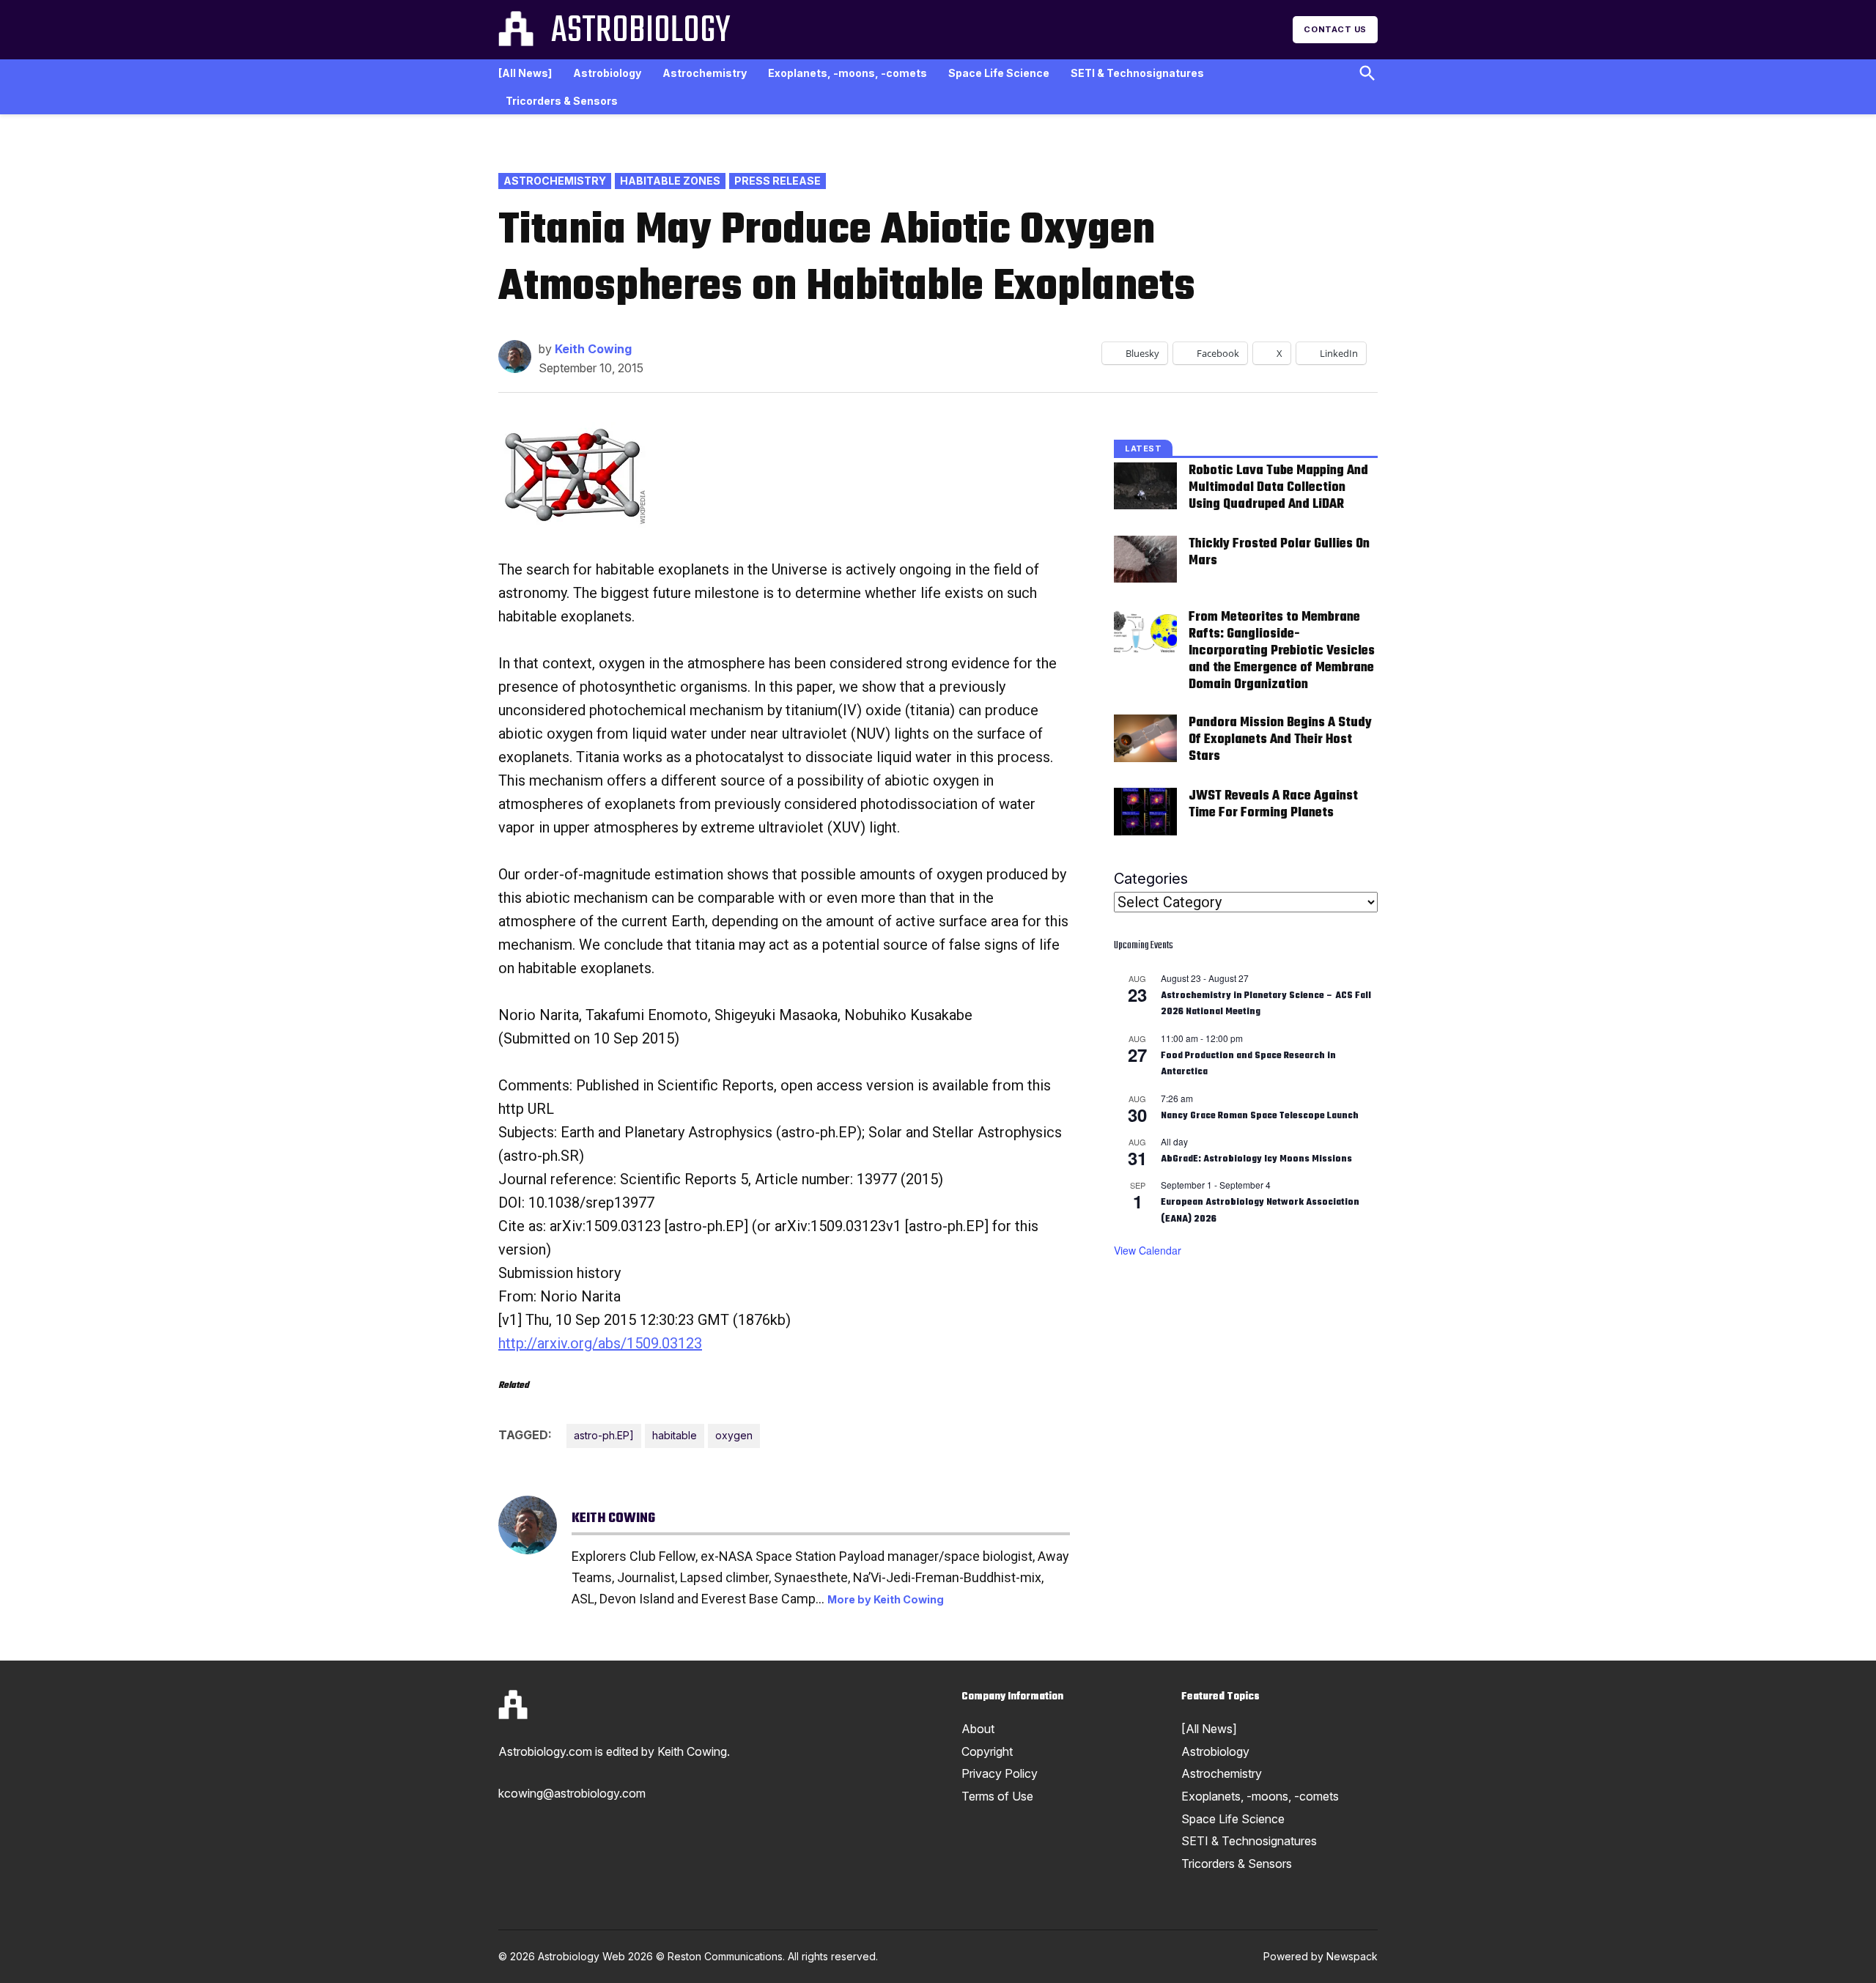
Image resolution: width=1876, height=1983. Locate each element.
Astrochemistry (705, 73)
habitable (675, 1435)
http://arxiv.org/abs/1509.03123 (600, 1343)
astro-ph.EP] (604, 1435)
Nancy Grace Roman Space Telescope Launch (1260, 1116)
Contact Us (1335, 29)
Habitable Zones (670, 181)
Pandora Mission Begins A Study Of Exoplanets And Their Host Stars (1280, 740)
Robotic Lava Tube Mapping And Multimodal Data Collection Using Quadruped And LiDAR (1278, 488)
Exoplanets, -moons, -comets (847, 73)
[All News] (525, 73)
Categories (1151, 879)
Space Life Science (999, 73)
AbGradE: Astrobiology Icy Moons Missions (1256, 1159)
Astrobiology (640, 32)
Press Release (778, 181)
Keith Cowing (593, 349)
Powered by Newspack (1321, 1956)
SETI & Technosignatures (1137, 73)
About (978, 1729)
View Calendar (1148, 1250)
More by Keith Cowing (886, 1599)
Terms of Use (997, 1796)
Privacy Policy (1000, 1773)
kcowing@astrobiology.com (572, 1793)
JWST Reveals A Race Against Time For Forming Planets (1273, 805)
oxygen (734, 1435)
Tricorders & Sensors (562, 101)
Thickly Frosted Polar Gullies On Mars (1279, 553)
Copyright (987, 1751)
